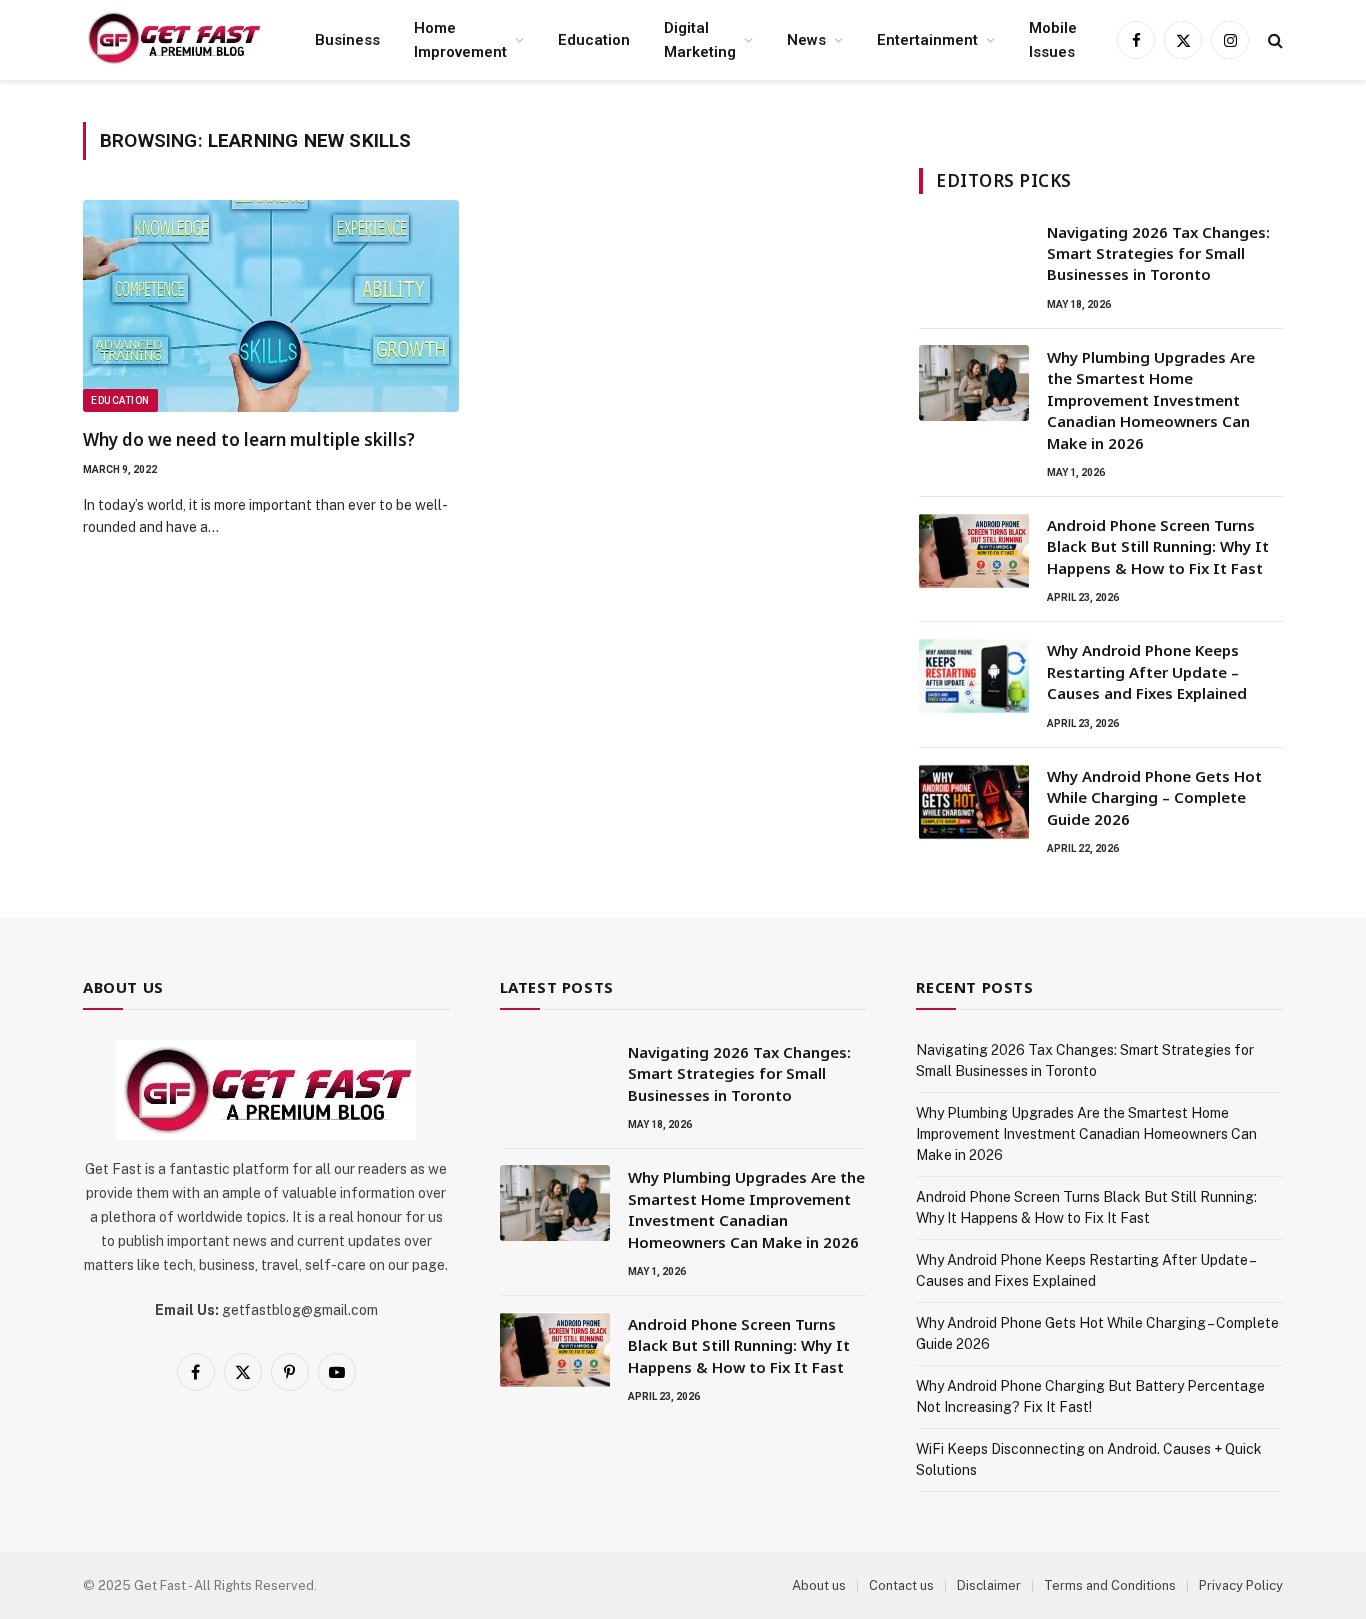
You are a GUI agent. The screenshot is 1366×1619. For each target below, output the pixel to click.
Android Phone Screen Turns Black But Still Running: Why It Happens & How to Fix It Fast (1158, 546)
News (806, 40)
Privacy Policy (1241, 1585)
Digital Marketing (700, 40)
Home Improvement (460, 40)
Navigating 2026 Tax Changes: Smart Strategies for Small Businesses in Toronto (1158, 253)
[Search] (1273, 40)
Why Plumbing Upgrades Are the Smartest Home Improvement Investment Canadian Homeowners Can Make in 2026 (1151, 400)
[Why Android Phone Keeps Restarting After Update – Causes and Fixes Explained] (974, 676)
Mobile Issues (1053, 40)
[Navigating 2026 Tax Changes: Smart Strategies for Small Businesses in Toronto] (974, 258)
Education (594, 40)
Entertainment (927, 40)
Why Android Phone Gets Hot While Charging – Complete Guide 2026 (1154, 797)
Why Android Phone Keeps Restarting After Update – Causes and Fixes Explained (1147, 671)
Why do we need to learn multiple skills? (249, 439)
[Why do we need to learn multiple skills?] (271, 306)
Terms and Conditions (1110, 1585)
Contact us (901, 1585)
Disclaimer (989, 1585)
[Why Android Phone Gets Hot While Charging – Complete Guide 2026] (974, 802)
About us (819, 1585)
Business (347, 40)
